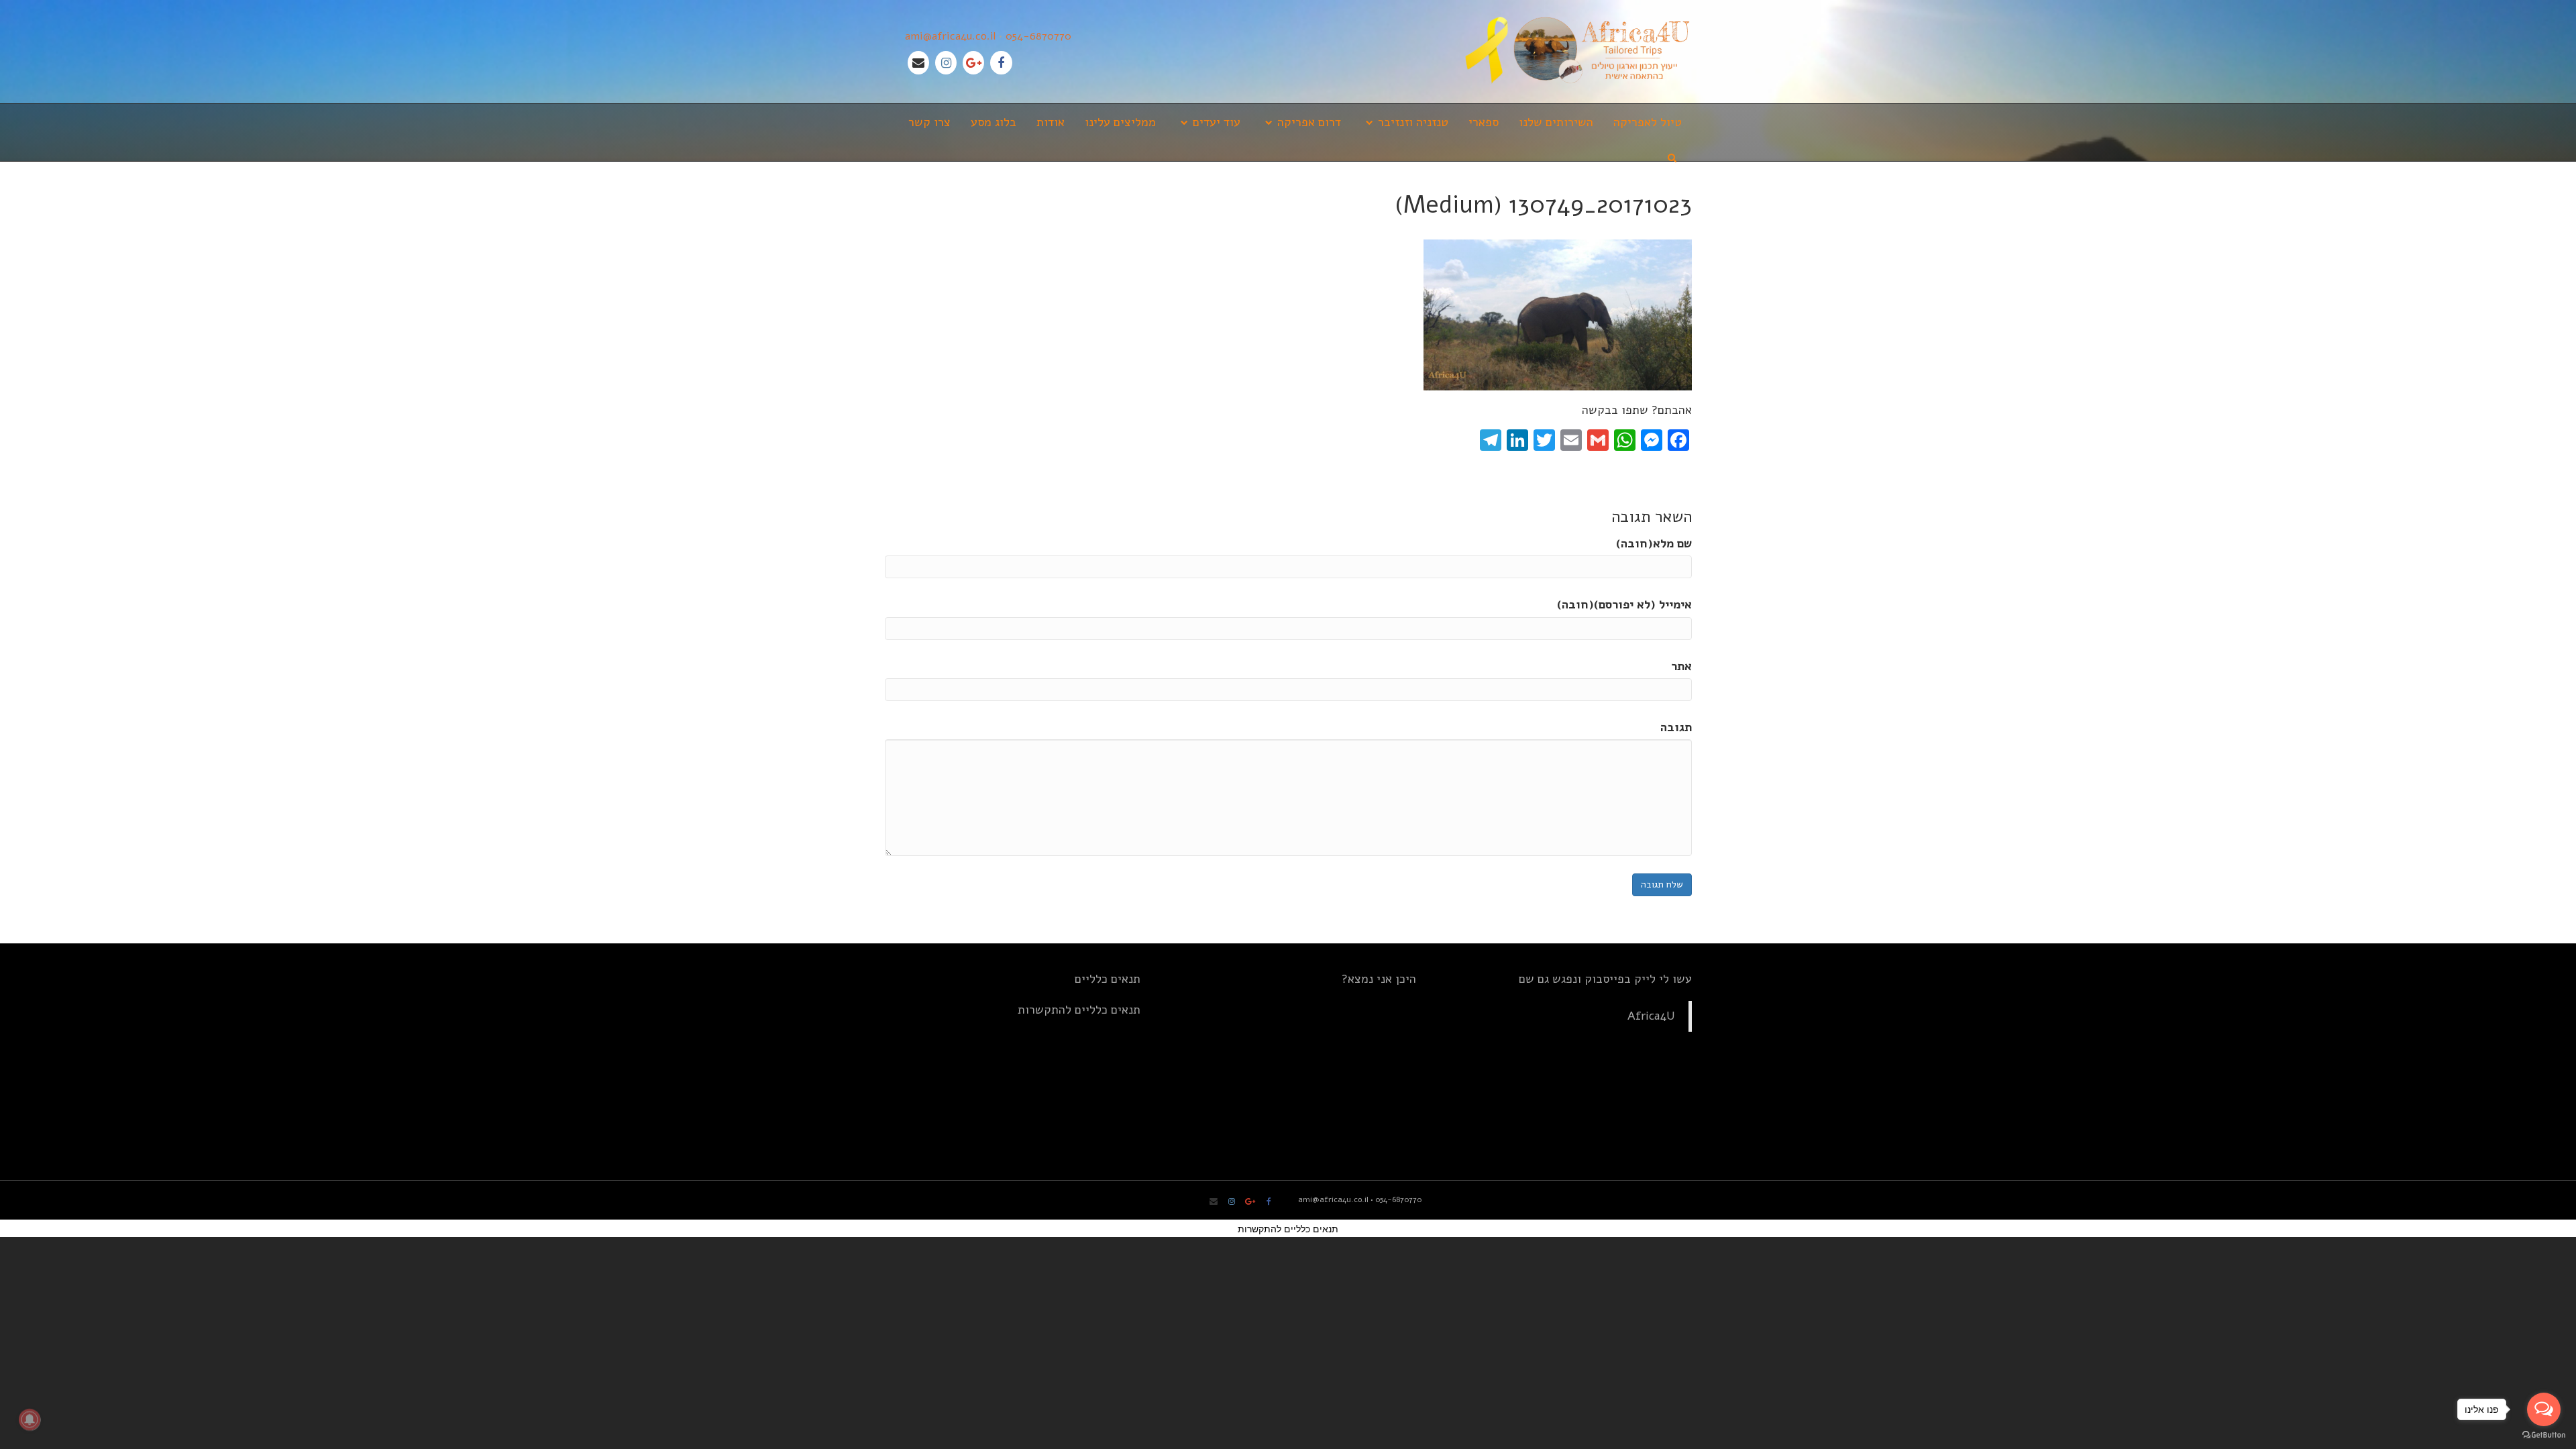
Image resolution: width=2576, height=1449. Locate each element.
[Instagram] (946, 63)
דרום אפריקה (1309, 122)
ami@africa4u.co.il (950, 36)
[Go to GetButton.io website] (2544, 1435)
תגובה (1676, 727)
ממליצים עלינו (1120, 122)
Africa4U (1651, 1016)
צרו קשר (929, 122)
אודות (1051, 122)
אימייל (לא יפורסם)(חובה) (1624, 604)
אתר (1681, 666)
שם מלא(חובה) (1654, 543)
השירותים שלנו (1556, 122)
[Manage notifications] (30, 1419)
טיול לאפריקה (1648, 122)
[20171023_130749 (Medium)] (1558, 314)
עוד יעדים (1217, 122)
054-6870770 (1038, 36)
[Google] (973, 63)
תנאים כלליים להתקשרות (1079, 1010)
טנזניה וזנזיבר (1413, 122)
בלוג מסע (994, 122)
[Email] (918, 63)
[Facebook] (1001, 63)
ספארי (1484, 122)
